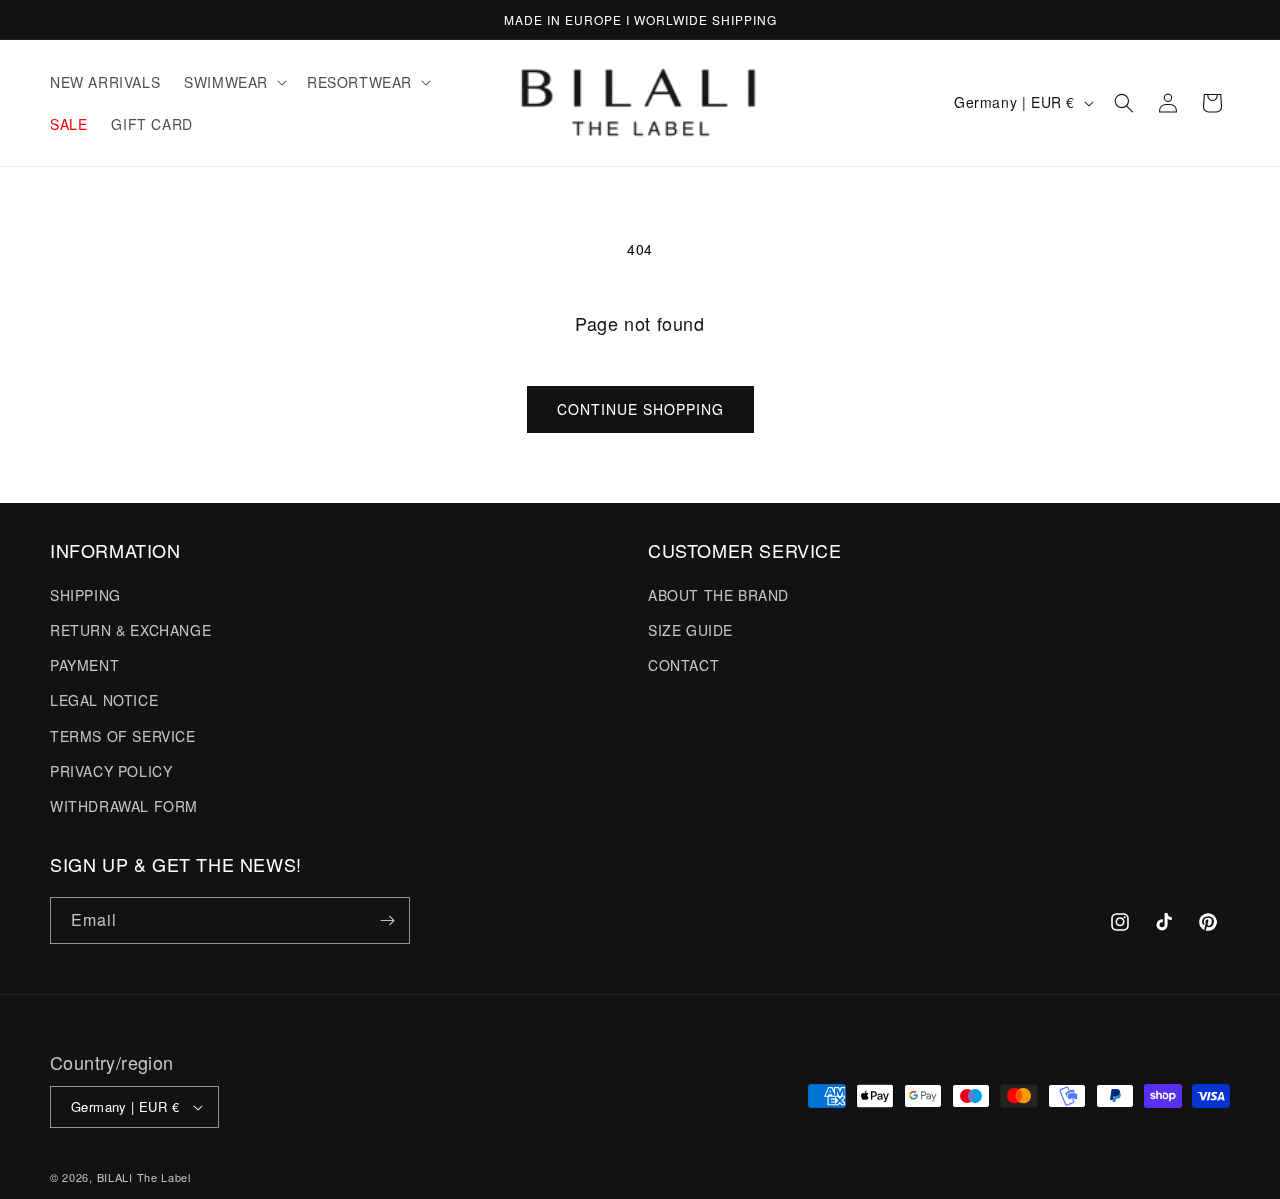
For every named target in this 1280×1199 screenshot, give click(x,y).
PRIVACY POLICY (111, 770)
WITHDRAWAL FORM (124, 805)
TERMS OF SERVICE (123, 735)
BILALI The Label (144, 1177)
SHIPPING (85, 594)
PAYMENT (84, 664)
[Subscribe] (387, 920)
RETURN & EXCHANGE (130, 629)
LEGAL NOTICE (104, 699)
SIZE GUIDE (690, 629)
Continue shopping (640, 409)
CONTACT (683, 664)
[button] (233, 82)
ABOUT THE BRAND (718, 594)
